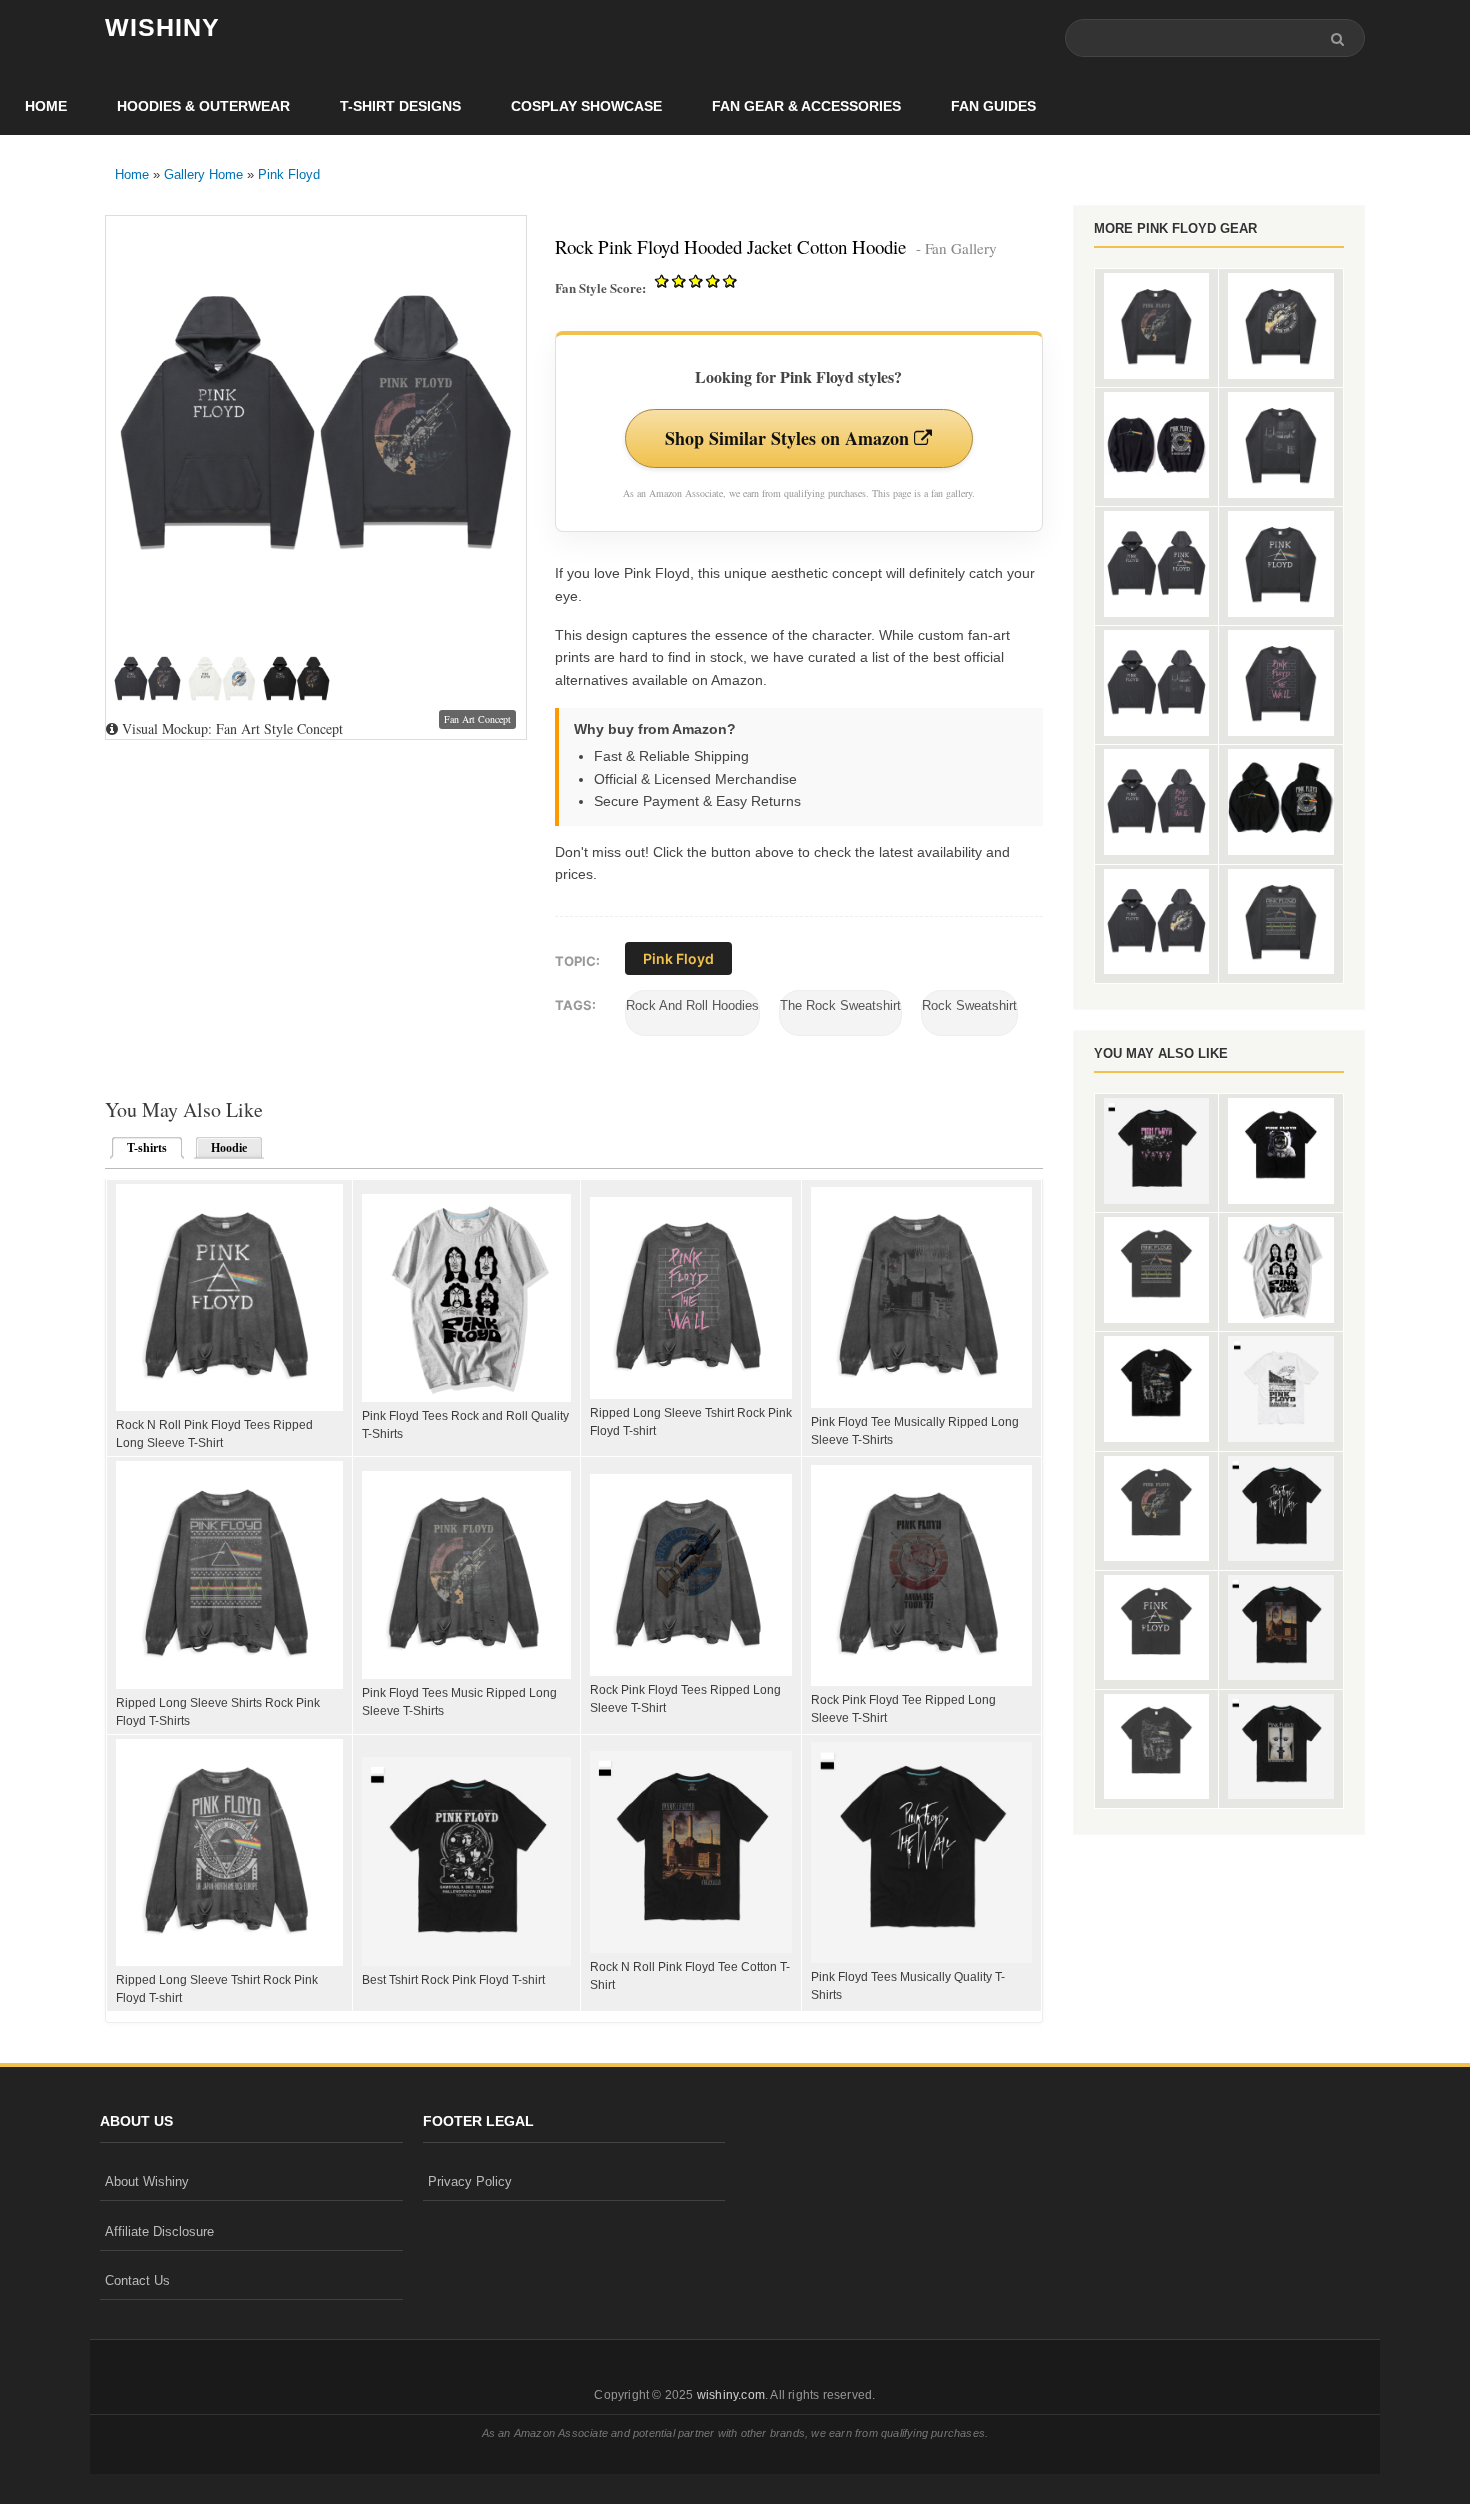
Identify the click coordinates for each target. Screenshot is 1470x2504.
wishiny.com (731, 2395)
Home (46, 106)
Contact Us (137, 2280)
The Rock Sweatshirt (840, 1005)
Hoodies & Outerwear (203, 106)
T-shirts (141, 1148)
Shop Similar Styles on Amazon (789, 438)
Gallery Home (203, 174)
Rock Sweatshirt (969, 1005)
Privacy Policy (470, 2181)
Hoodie (229, 1148)
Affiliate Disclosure (159, 2231)
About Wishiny (147, 2181)
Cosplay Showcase (586, 106)
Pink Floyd (289, 174)
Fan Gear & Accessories (806, 106)
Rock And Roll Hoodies (692, 1005)
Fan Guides (993, 106)
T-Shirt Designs (400, 106)
